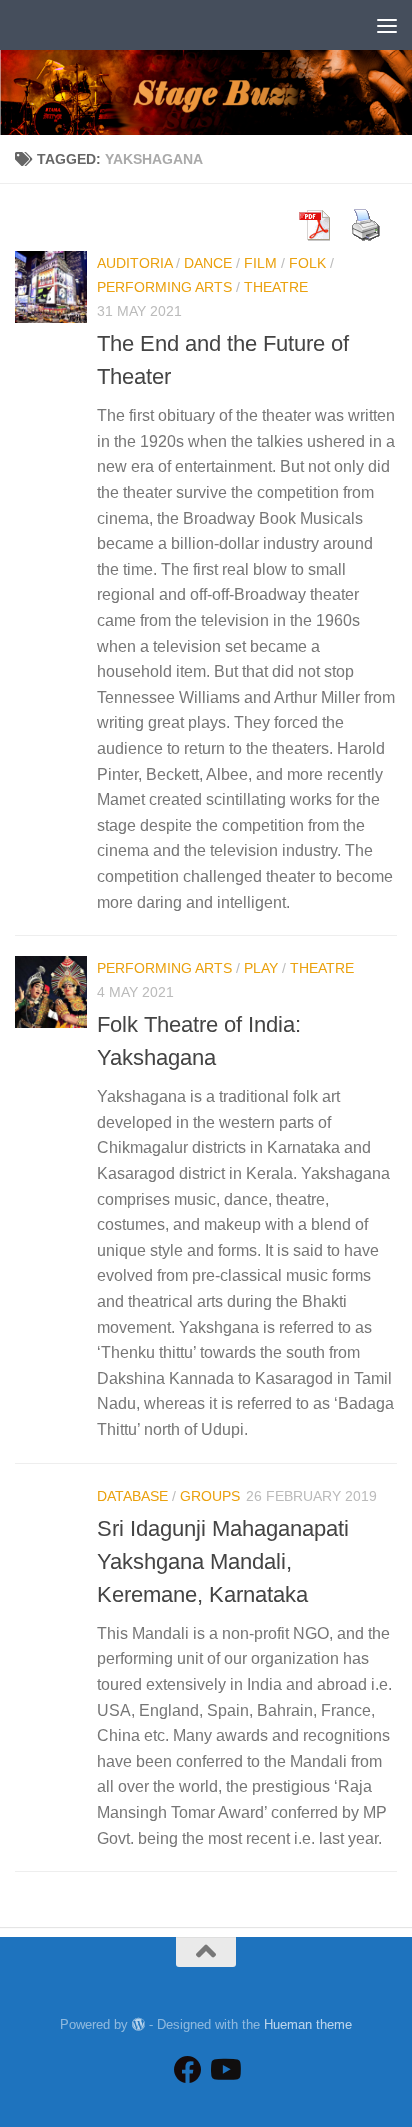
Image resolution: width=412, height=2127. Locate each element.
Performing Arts (164, 287)
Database (132, 1496)
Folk (307, 263)
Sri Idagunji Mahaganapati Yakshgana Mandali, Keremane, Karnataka (223, 1561)
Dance (208, 263)
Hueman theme (308, 2024)
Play (261, 968)
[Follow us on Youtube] (224, 2070)
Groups (210, 1496)
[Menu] (387, 25)
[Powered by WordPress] (138, 2024)
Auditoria (134, 263)
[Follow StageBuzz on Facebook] (188, 2070)
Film (260, 263)
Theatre (276, 287)
